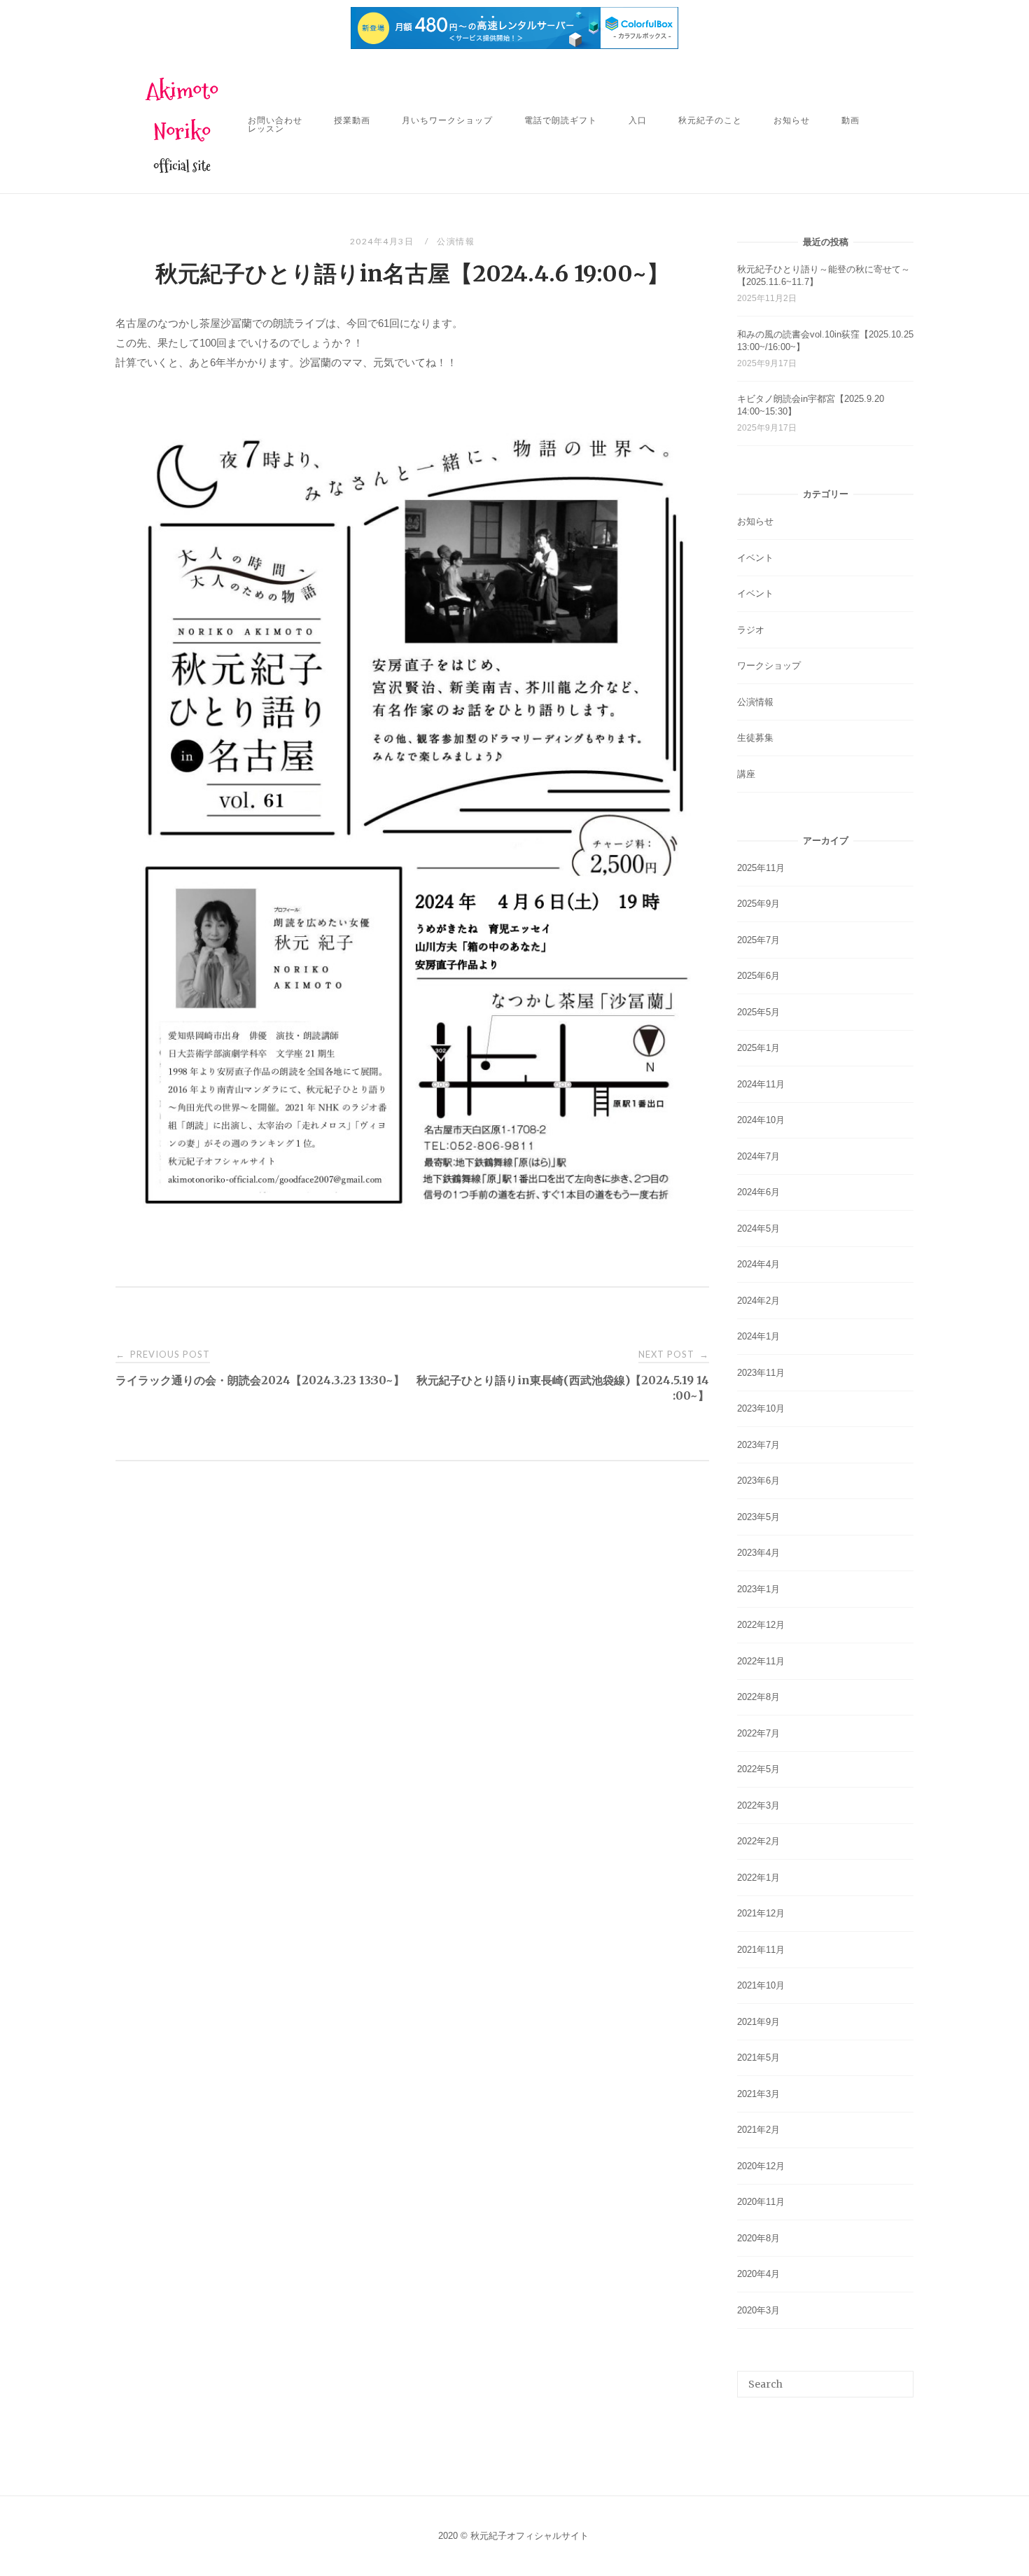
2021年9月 (758, 2022)
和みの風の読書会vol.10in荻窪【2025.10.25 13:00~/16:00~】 (825, 341)
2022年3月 (758, 1805)
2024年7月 (758, 1156)
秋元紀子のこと (710, 120)
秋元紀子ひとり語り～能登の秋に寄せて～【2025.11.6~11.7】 (824, 276)
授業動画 (352, 120)
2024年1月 (758, 1336)
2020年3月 (758, 2310)
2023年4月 (758, 1553)
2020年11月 (761, 2202)
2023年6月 (758, 1481)
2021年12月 (761, 1913)
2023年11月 (761, 1373)
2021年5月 (758, 2058)
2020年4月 (758, 2274)
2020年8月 (758, 2238)
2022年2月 (758, 1841)
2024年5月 (758, 1228)
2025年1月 (758, 1048)
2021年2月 (758, 2130)
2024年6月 (758, 1192)
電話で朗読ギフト (561, 120)
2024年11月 (761, 1084)
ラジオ (751, 630)
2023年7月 (758, 1445)
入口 (638, 120)
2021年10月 (761, 1985)
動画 (850, 120)
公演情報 (456, 241)
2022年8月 (758, 1697)
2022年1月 (758, 1878)
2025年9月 (758, 904)
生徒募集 (755, 738)
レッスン (266, 128)
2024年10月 (761, 1120)
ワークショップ (769, 666)
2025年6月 (758, 976)
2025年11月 (761, 868)
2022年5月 (758, 1769)
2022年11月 (761, 1661)
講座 (746, 774)
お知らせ (792, 120)
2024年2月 (758, 1301)
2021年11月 (761, 1950)
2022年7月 (758, 1733)
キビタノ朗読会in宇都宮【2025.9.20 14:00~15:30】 (811, 405)
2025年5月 (758, 1012)
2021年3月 (758, 2094)
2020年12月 (761, 2166)
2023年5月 (758, 1517)
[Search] (898, 2378)
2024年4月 (758, 1264)
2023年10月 (761, 1408)
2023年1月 (758, 1589)
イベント (755, 558)
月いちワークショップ (447, 120)
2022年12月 (761, 1625)
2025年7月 (758, 940)
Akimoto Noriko (182, 111)
